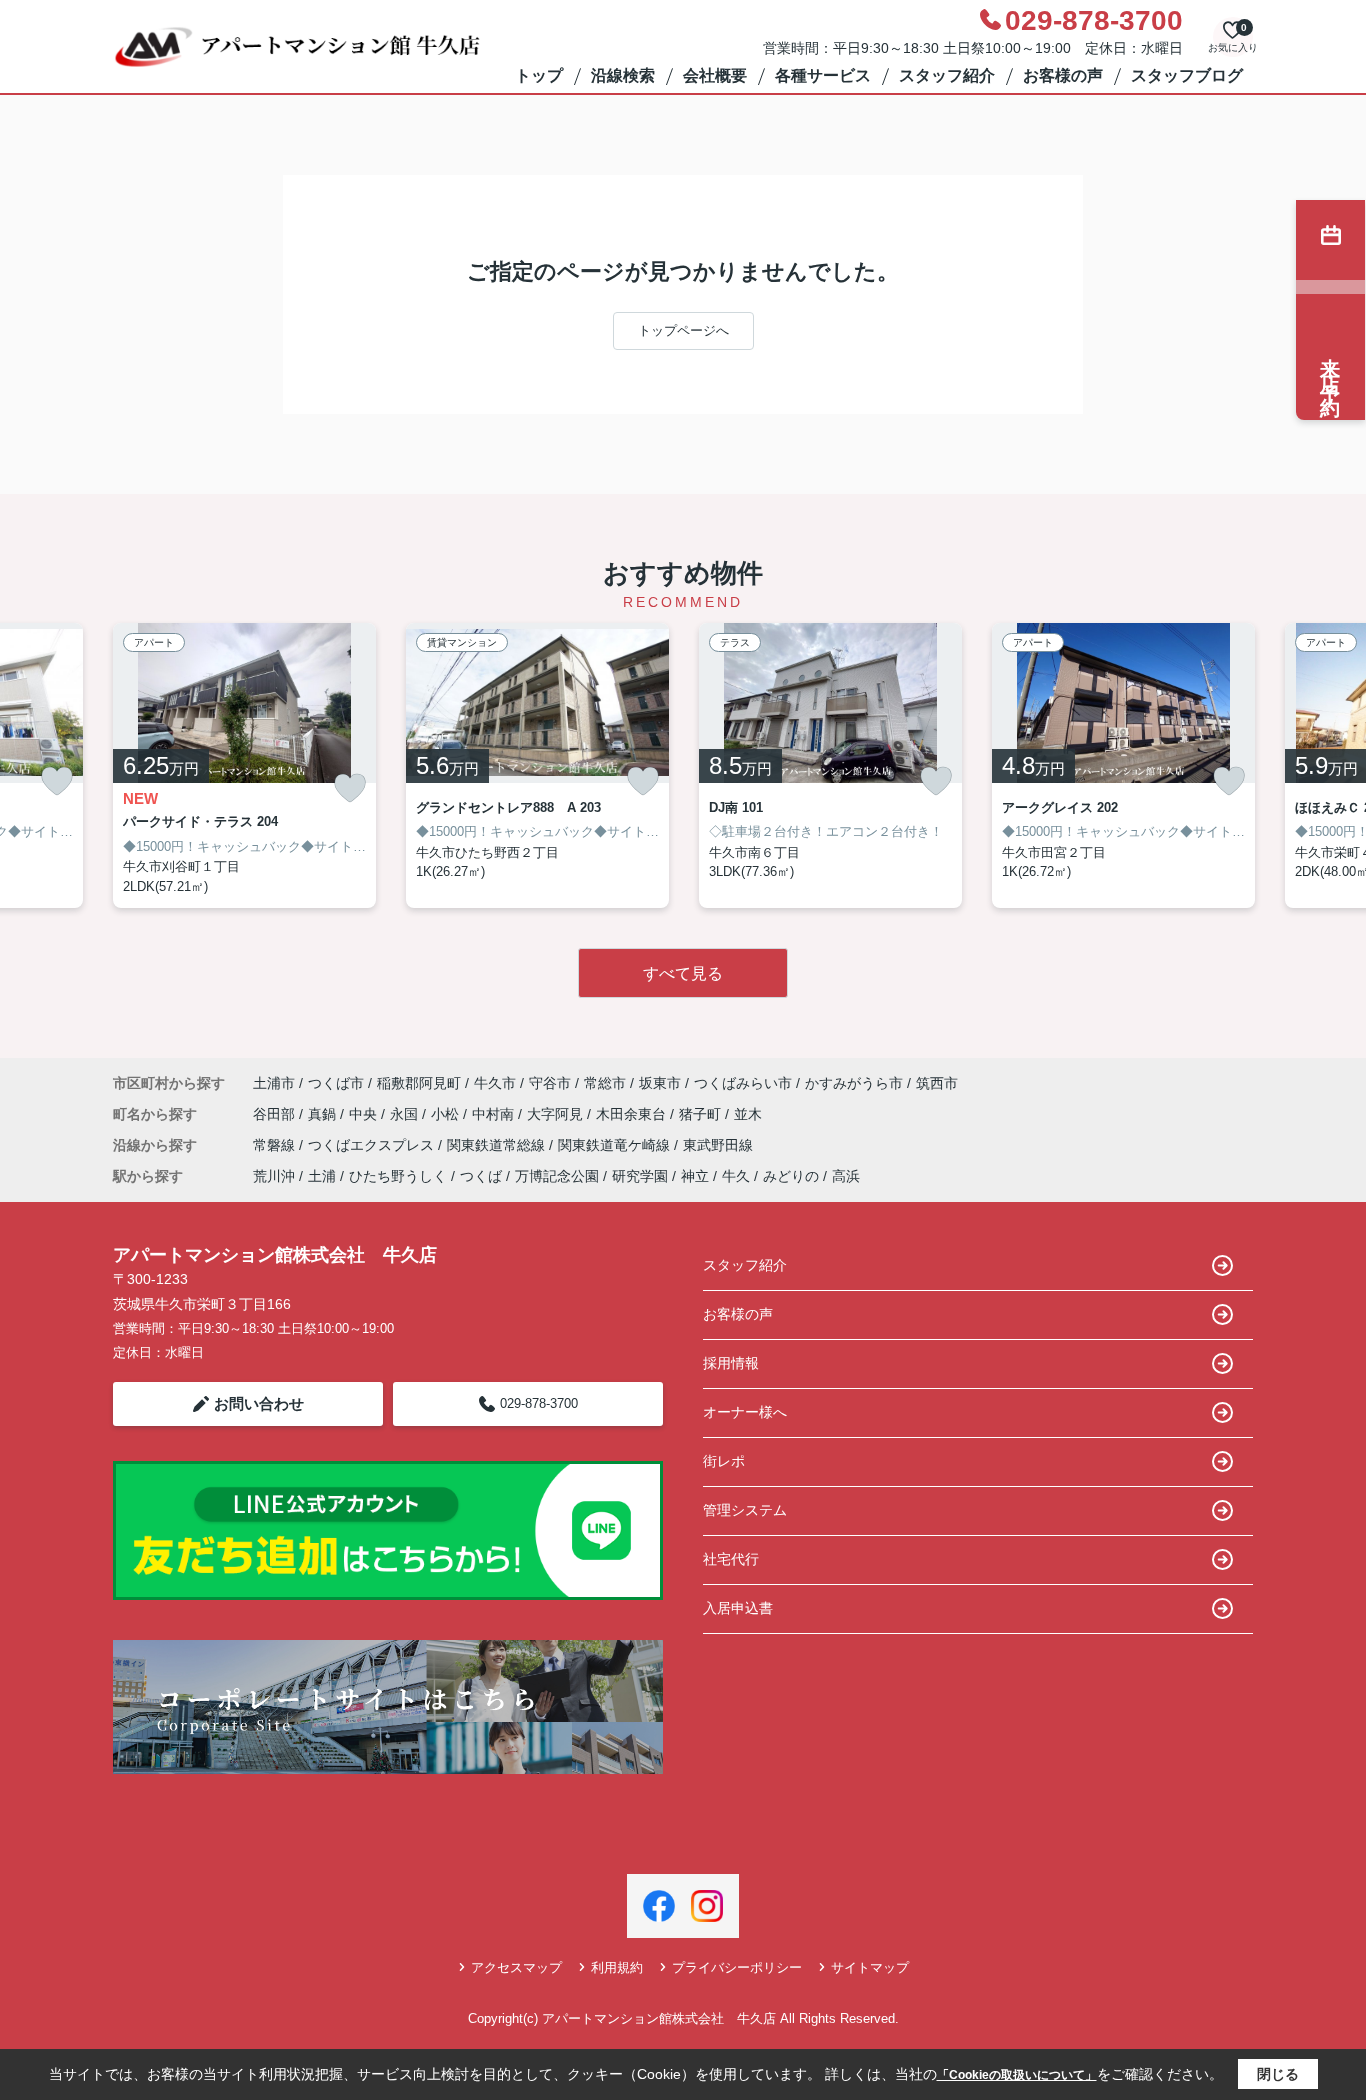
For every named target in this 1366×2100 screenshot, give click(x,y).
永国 (406, 1114)
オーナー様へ (745, 1412)
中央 (365, 1114)
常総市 (605, 1083)
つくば (481, 1176)
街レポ (724, 1461)
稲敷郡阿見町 (419, 1083)
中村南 (495, 1114)
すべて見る (683, 973)
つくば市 (336, 1083)
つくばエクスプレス (373, 1145)
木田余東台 (633, 1114)
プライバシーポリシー (737, 1967)
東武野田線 (718, 1145)
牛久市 (495, 1083)
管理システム (745, 1510)
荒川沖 (274, 1176)
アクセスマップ (516, 1967)
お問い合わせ (259, 1403)
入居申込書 (738, 1608)
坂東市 (660, 1083)
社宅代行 (731, 1559)
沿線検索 (623, 75)
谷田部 (276, 1114)
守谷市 (550, 1083)
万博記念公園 (557, 1176)
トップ (539, 75)
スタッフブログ (1187, 75)
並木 (748, 1114)
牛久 (736, 1176)
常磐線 (276, 1145)
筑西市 (937, 1083)
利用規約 (617, 1967)
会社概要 (715, 75)
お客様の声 (1063, 75)
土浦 (322, 1176)
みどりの (791, 1176)
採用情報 (731, 1363)
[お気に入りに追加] (57, 781)
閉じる (1278, 2074)
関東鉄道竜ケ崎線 (616, 1145)
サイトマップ (870, 1967)
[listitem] (244, 766)
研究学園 (640, 1176)
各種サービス (823, 75)
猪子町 (702, 1114)
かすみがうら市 (854, 1083)
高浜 (846, 1176)
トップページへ (683, 330)
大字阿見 (557, 1114)
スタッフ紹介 (947, 75)
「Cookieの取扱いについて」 (1017, 2075)
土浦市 (274, 1083)
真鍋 (324, 1114)
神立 (695, 1176)
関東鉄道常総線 (498, 1145)
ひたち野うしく (398, 1176)
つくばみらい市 (743, 1083)
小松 (447, 1114)
